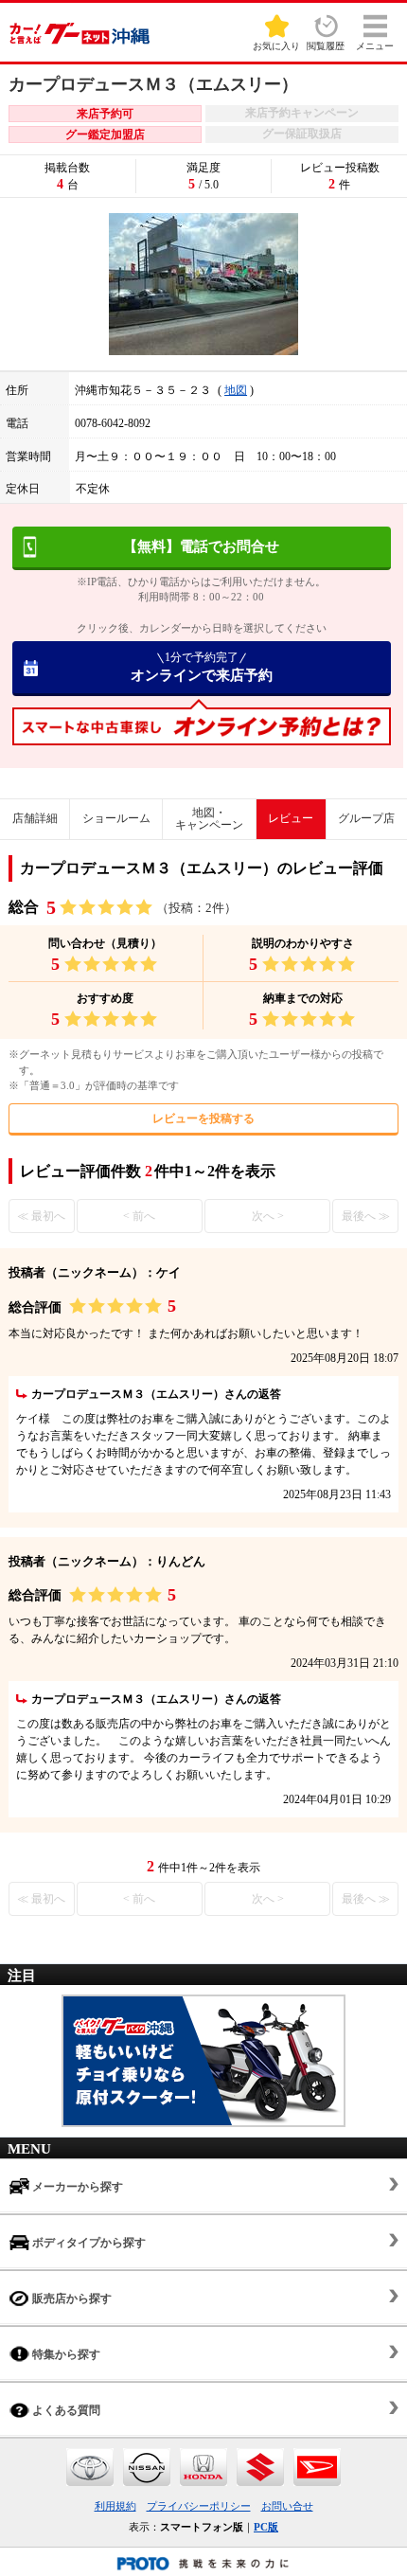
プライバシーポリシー (199, 2506)
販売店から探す (71, 2299)
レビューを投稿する (203, 1118)
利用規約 (115, 2506)
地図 (236, 390)
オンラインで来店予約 (202, 667)
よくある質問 (65, 2410)
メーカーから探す (76, 2187)
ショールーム (116, 818)
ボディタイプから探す (88, 2243)
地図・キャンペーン (209, 819)
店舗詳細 (35, 818)
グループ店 (366, 818)
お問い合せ (287, 2506)
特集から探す (65, 2354)
